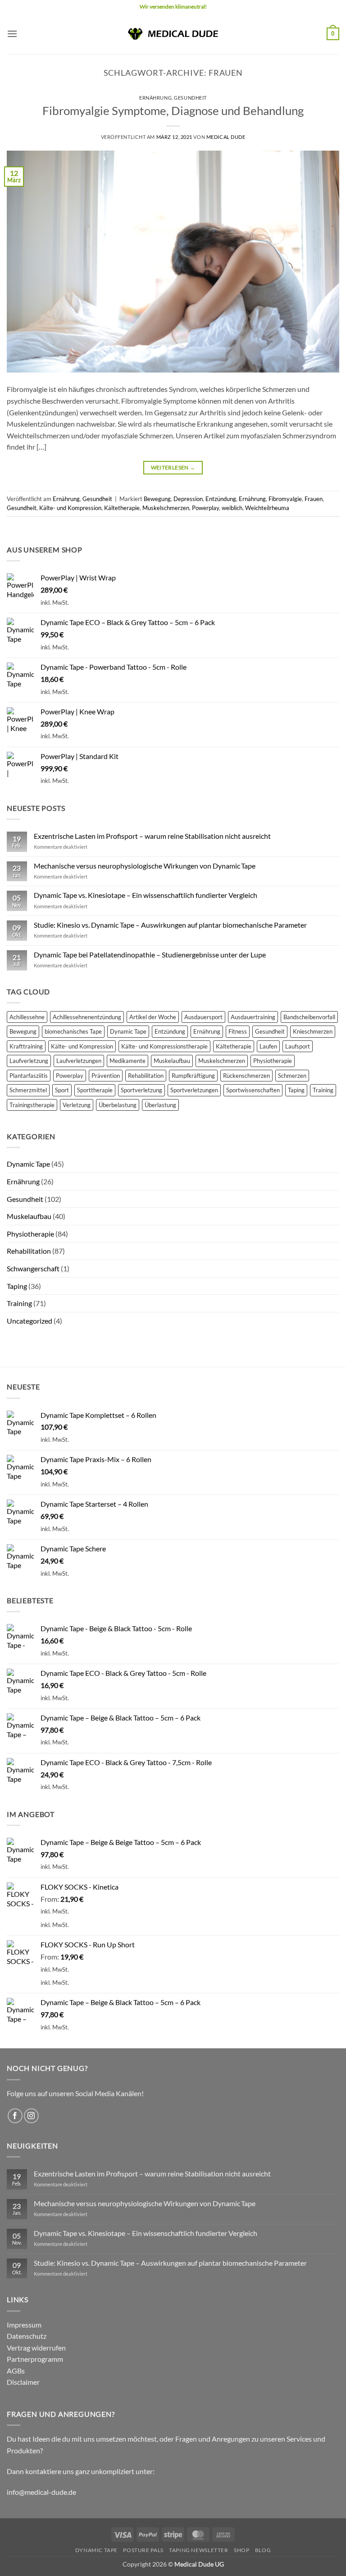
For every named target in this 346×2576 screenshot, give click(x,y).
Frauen (314, 499)
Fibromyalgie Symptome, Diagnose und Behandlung (173, 110)
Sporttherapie (95, 1090)
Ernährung (155, 98)
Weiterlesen (173, 467)
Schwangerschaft (33, 1268)
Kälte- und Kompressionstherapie (164, 1046)
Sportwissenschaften (253, 1090)
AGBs (16, 2371)
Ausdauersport (203, 1017)
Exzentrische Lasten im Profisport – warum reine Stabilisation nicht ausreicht (152, 836)
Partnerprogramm (35, 2359)
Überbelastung (118, 1105)
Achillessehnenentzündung (87, 1017)
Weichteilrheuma (267, 508)
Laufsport (298, 1046)
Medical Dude (226, 137)
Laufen (268, 1046)
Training (323, 1090)
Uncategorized (30, 1321)
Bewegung (157, 499)
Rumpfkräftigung (193, 1076)
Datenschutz (27, 2336)
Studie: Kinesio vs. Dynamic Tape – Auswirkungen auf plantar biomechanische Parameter (170, 925)
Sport (62, 1090)
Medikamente (127, 1061)
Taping (296, 1090)
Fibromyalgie (285, 499)
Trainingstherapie (32, 1105)
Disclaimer (23, 2382)
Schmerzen (292, 1076)
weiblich (232, 508)
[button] (12, 34)
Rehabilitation (146, 1076)
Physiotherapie (273, 1061)
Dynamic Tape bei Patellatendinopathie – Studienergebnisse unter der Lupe (150, 954)
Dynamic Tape (128, 1031)
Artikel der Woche (153, 1017)
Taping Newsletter (198, 2550)
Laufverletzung (29, 1061)
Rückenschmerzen (246, 1076)
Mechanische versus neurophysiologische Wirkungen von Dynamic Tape (145, 866)
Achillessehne (27, 1017)
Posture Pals (143, 2550)
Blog (263, 2550)
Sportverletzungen (194, 1090)
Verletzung (77, 1105)
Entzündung (221, 499)
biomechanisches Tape (73, 1031)
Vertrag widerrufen (36, 2348)
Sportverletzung (141, 1090)
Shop (241, 2550)
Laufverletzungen (79, 1061)
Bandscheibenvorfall (309, 1017)
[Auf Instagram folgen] (31, 2116)
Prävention (106, 1076)
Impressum (24, 2325)
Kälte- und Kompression (70, 508)
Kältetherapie (122, 508)
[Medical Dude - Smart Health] (173, 34)
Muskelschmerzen (166, 508)
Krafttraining (26, 1046)
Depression (188, 499)
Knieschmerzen (313, 1031)
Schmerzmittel (28, 1090)
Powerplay (205, 508)
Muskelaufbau (172, 1061)
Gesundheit (190, 98)
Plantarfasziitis (29, 1076)
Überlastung (160, 1105)
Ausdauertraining (253, 1017)
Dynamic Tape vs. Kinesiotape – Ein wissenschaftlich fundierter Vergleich (146, 895)
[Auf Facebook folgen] (15, 2116)
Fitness (238, 1031)
